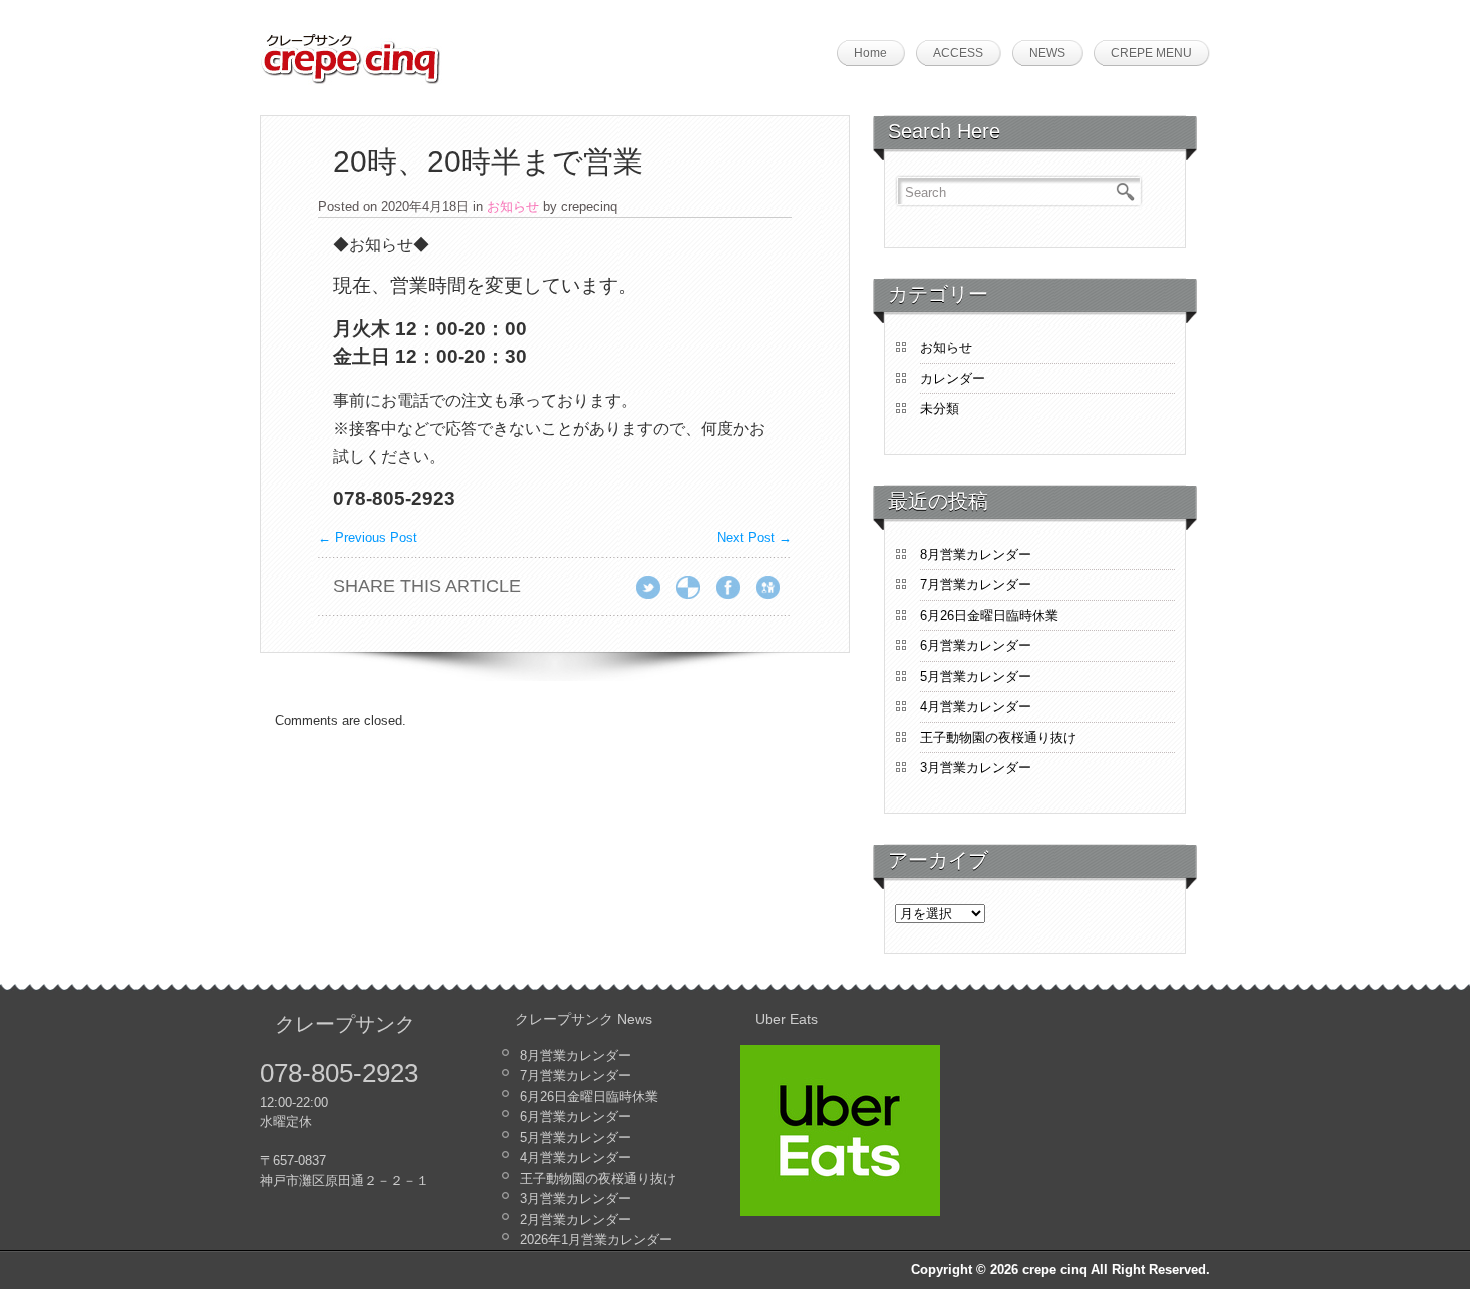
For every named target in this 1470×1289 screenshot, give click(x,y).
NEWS (1047, 53)
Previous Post (367, 537)
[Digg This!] (774, 593)
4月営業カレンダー (975, 706)
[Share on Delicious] (694, 593)
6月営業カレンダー (975, 645)
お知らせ (513, 206)
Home (870, 53)
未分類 (939, 408)
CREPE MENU (1151, 53)
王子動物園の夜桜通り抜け (998, 737)
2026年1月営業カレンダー (596, 1239)
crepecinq (589, 206)
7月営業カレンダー (975, 584)
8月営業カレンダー (975, 554)
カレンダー (952, 378)
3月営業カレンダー (975, 767)
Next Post (754, 537)
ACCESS (958, 53)
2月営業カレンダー (575, 1219)
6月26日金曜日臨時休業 (989, 615)
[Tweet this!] (654, 593)
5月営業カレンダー (975, 676)
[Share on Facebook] (734, 593)
